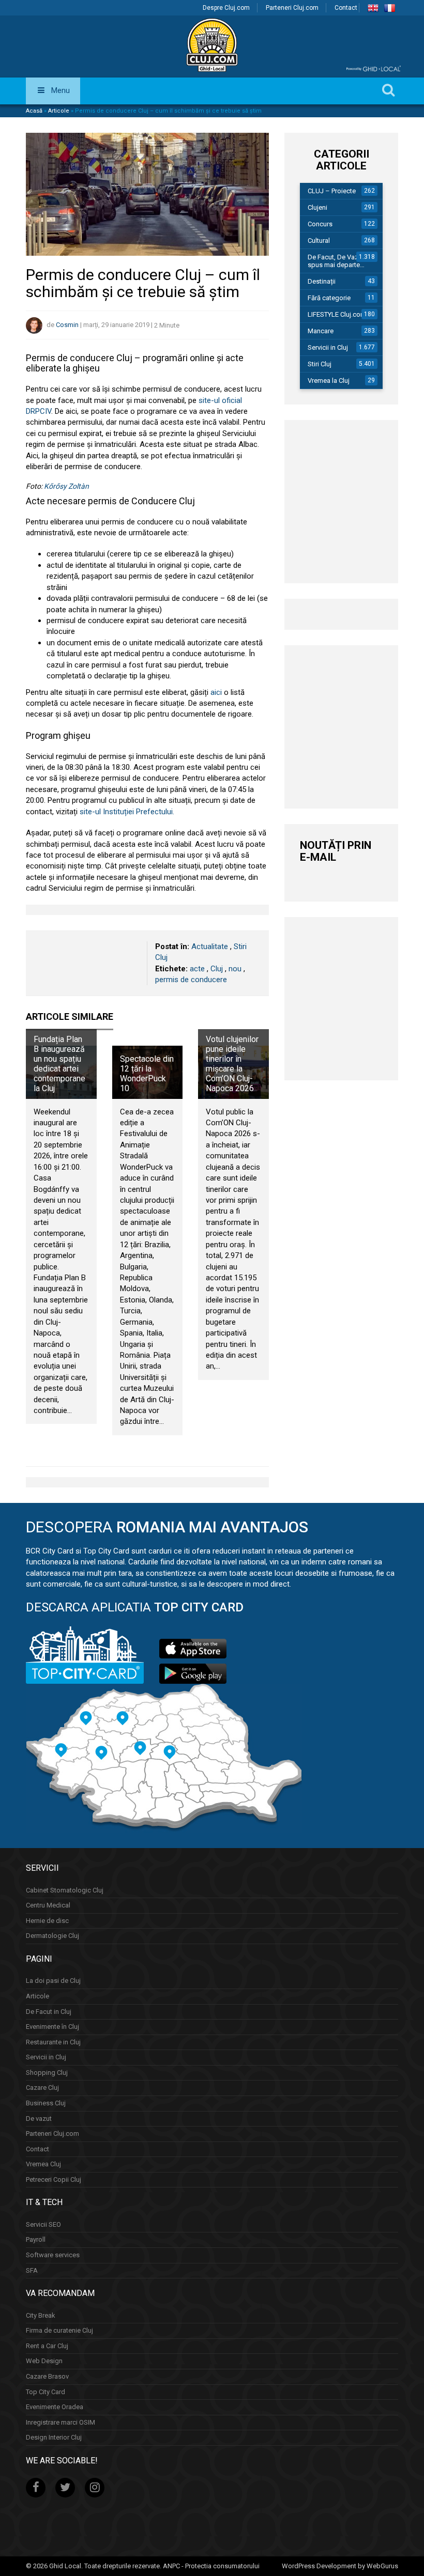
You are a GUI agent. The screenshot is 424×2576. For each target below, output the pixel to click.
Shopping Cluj (47, 2073)
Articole (59, 111)
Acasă (34, 111)
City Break (41, 2315)
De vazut (39, 2118)
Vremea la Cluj (329, 381)
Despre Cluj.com (226, 8)
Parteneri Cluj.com (292, 8)
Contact (346, 8)
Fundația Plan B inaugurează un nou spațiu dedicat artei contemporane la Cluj (59, 1064)
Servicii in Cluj (328, 347)
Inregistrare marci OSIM (60, 2422)
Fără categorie (329, 298)
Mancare (321, 331)
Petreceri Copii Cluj (54, 2179)
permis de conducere (191, 980)
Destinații (322, 281)
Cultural (319, 240)
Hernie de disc (47, 1921)
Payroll (36, 2239)
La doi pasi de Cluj (53, 1981)
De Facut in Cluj (49, 2012)
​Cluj (217, 969)
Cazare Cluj (42, 2088)
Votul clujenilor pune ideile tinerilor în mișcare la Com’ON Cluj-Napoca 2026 (232, 1064)
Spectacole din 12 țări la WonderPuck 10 (147, 1074)
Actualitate (210, 946)
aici (216, 692)
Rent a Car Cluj (47, 2346)
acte (197, 969)
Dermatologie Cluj (52, 1936)
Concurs (320, 224)
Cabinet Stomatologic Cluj (65, 1890)
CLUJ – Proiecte (332, 191)
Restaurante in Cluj (53, 2042)
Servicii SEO (43, 2224)
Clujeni (317, 207)
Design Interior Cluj (54, 2437)
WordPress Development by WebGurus (340, 2566)
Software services (53, 2255)
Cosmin (67, 325)
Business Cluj (46, 2103)
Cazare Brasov (47, 2376)
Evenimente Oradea (55, 2407)
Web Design (44, 2361)
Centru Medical (48, 1905)
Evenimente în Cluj (52, 2027)
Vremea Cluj (43, 2164)
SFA (32, 2270)
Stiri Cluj (320, 364)
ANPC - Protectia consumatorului (211, 2566)
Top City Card (46, 2392)
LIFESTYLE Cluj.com (337, 314)
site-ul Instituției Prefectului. (127, 812)
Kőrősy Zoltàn (66, 486)
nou (235, 969)
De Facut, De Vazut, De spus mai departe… (342, 261)
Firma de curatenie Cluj (59, 2330)
